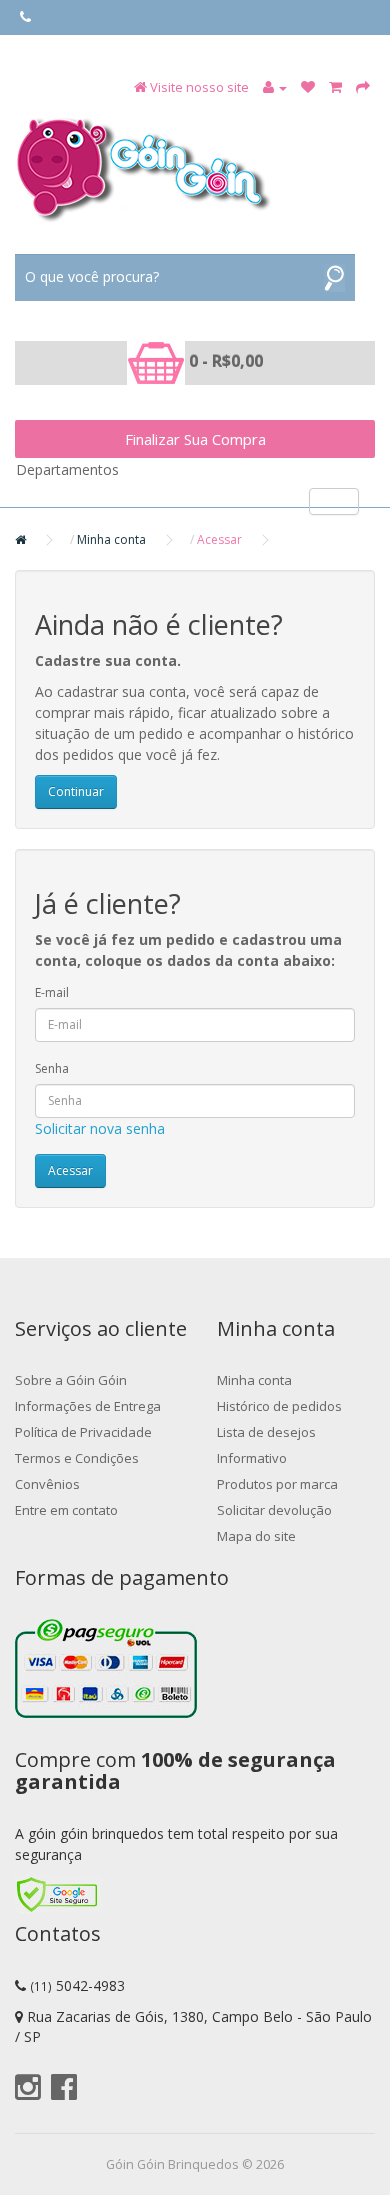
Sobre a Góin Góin (71, 1380)
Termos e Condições (77, 1458)
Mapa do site (256, 1536)
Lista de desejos (266, 1432)
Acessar (219, 539)
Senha (52, 1068)
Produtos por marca (277, 1484)
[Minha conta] (275, 87)
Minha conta (111, 539)
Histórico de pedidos (279, 1406)
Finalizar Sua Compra (195, 439)
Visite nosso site (199, 87)
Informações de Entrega (88, 1406)
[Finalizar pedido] (363, 87)
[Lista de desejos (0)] (308, 87)
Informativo (252, 1458)
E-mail (52, 992)
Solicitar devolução (274, 1510)
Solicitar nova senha (100, 1128)
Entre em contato (66, 1510)
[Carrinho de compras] (335, 87)
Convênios (47, 1484)
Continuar (76, 791)
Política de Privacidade (83, 1432)
